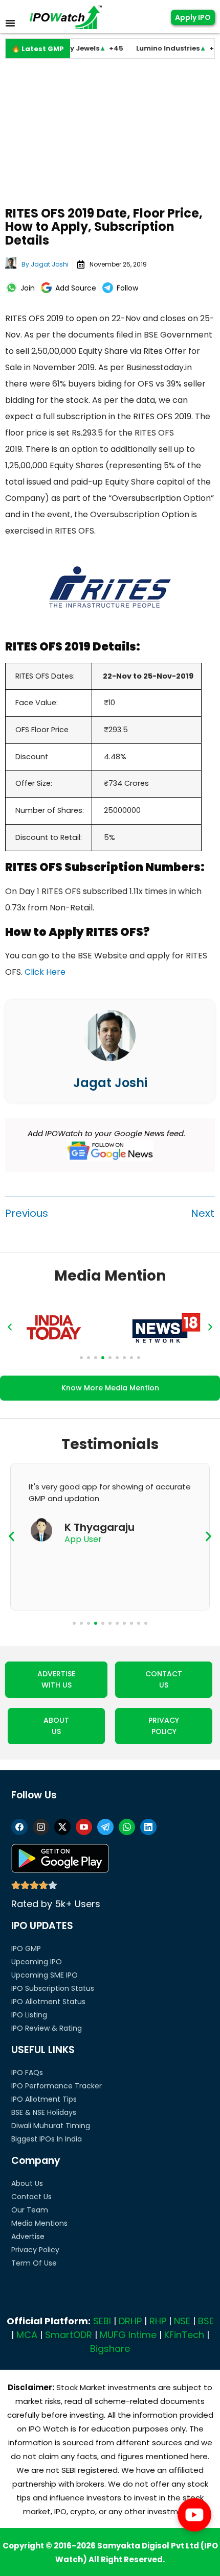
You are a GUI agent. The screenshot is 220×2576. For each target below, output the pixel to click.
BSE (206, 2321)
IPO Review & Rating (47, 2028)
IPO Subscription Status (53, 1988)
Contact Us (31, 2197)
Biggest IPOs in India (47, 2139)
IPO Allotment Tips (44, 2099)
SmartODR (69, 2335)
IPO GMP (26, 1948)
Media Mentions (39, 2223)
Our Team (30, 2210)
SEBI (102, 2321)
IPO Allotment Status (48, 2002)
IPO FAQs (27, 2073)
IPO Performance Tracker (57, 2086)
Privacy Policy (35, 2250)
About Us (27, 2183)
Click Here (45, 972)
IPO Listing (29, 2015)
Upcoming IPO (37, 1962)
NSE (182, 2321)
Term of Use (34, 2263)
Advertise (28, 2236)
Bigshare (110, 2349)
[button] (10, 1327)
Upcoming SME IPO (45, 1975)
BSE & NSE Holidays (44, 2112)
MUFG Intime (128, 2335)
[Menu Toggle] (10, 23)
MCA (27, 2335)
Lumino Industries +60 (162, 48)
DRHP (130, 2321)
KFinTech (184, 2335)
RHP (158, 2321)
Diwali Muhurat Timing (51, 2126)
